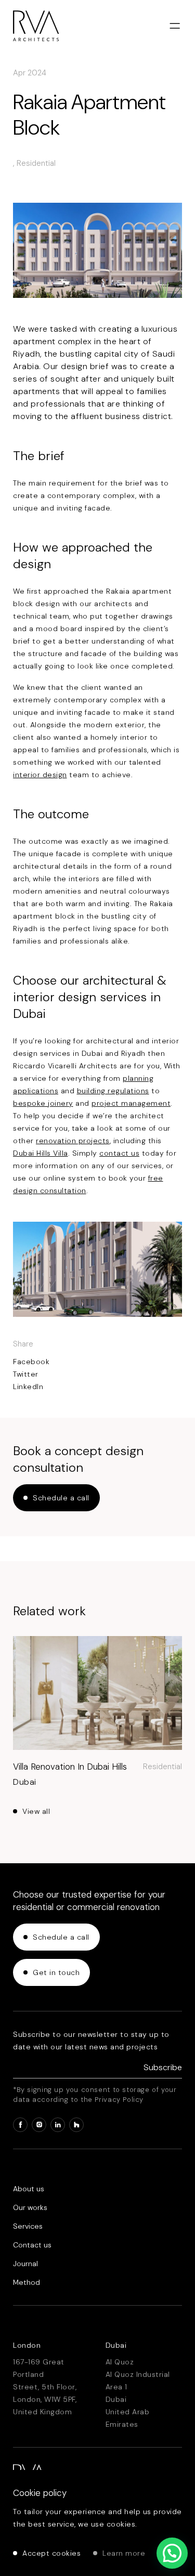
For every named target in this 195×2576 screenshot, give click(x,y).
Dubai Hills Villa (41, 1153)
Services (28, 2226)
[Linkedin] (58, 2125)
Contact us (32, 2245)
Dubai (116, 2345)
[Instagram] (39, 2125)
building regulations (113, 1091)
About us (29, 2189)
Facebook (31, 1362)
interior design (40, 775)
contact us (119, 1153)
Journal (25, 2264)
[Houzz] (76, 2125)
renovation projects (73, 1141)
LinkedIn (28, 1387)
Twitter (26, 1374)
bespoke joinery (43, 1103)
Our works (30, 2207)
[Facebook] (20, 2125)
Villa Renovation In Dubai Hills (70, 1767)
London (27, 2345)
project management (131, 1103)
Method (27, 2282)
